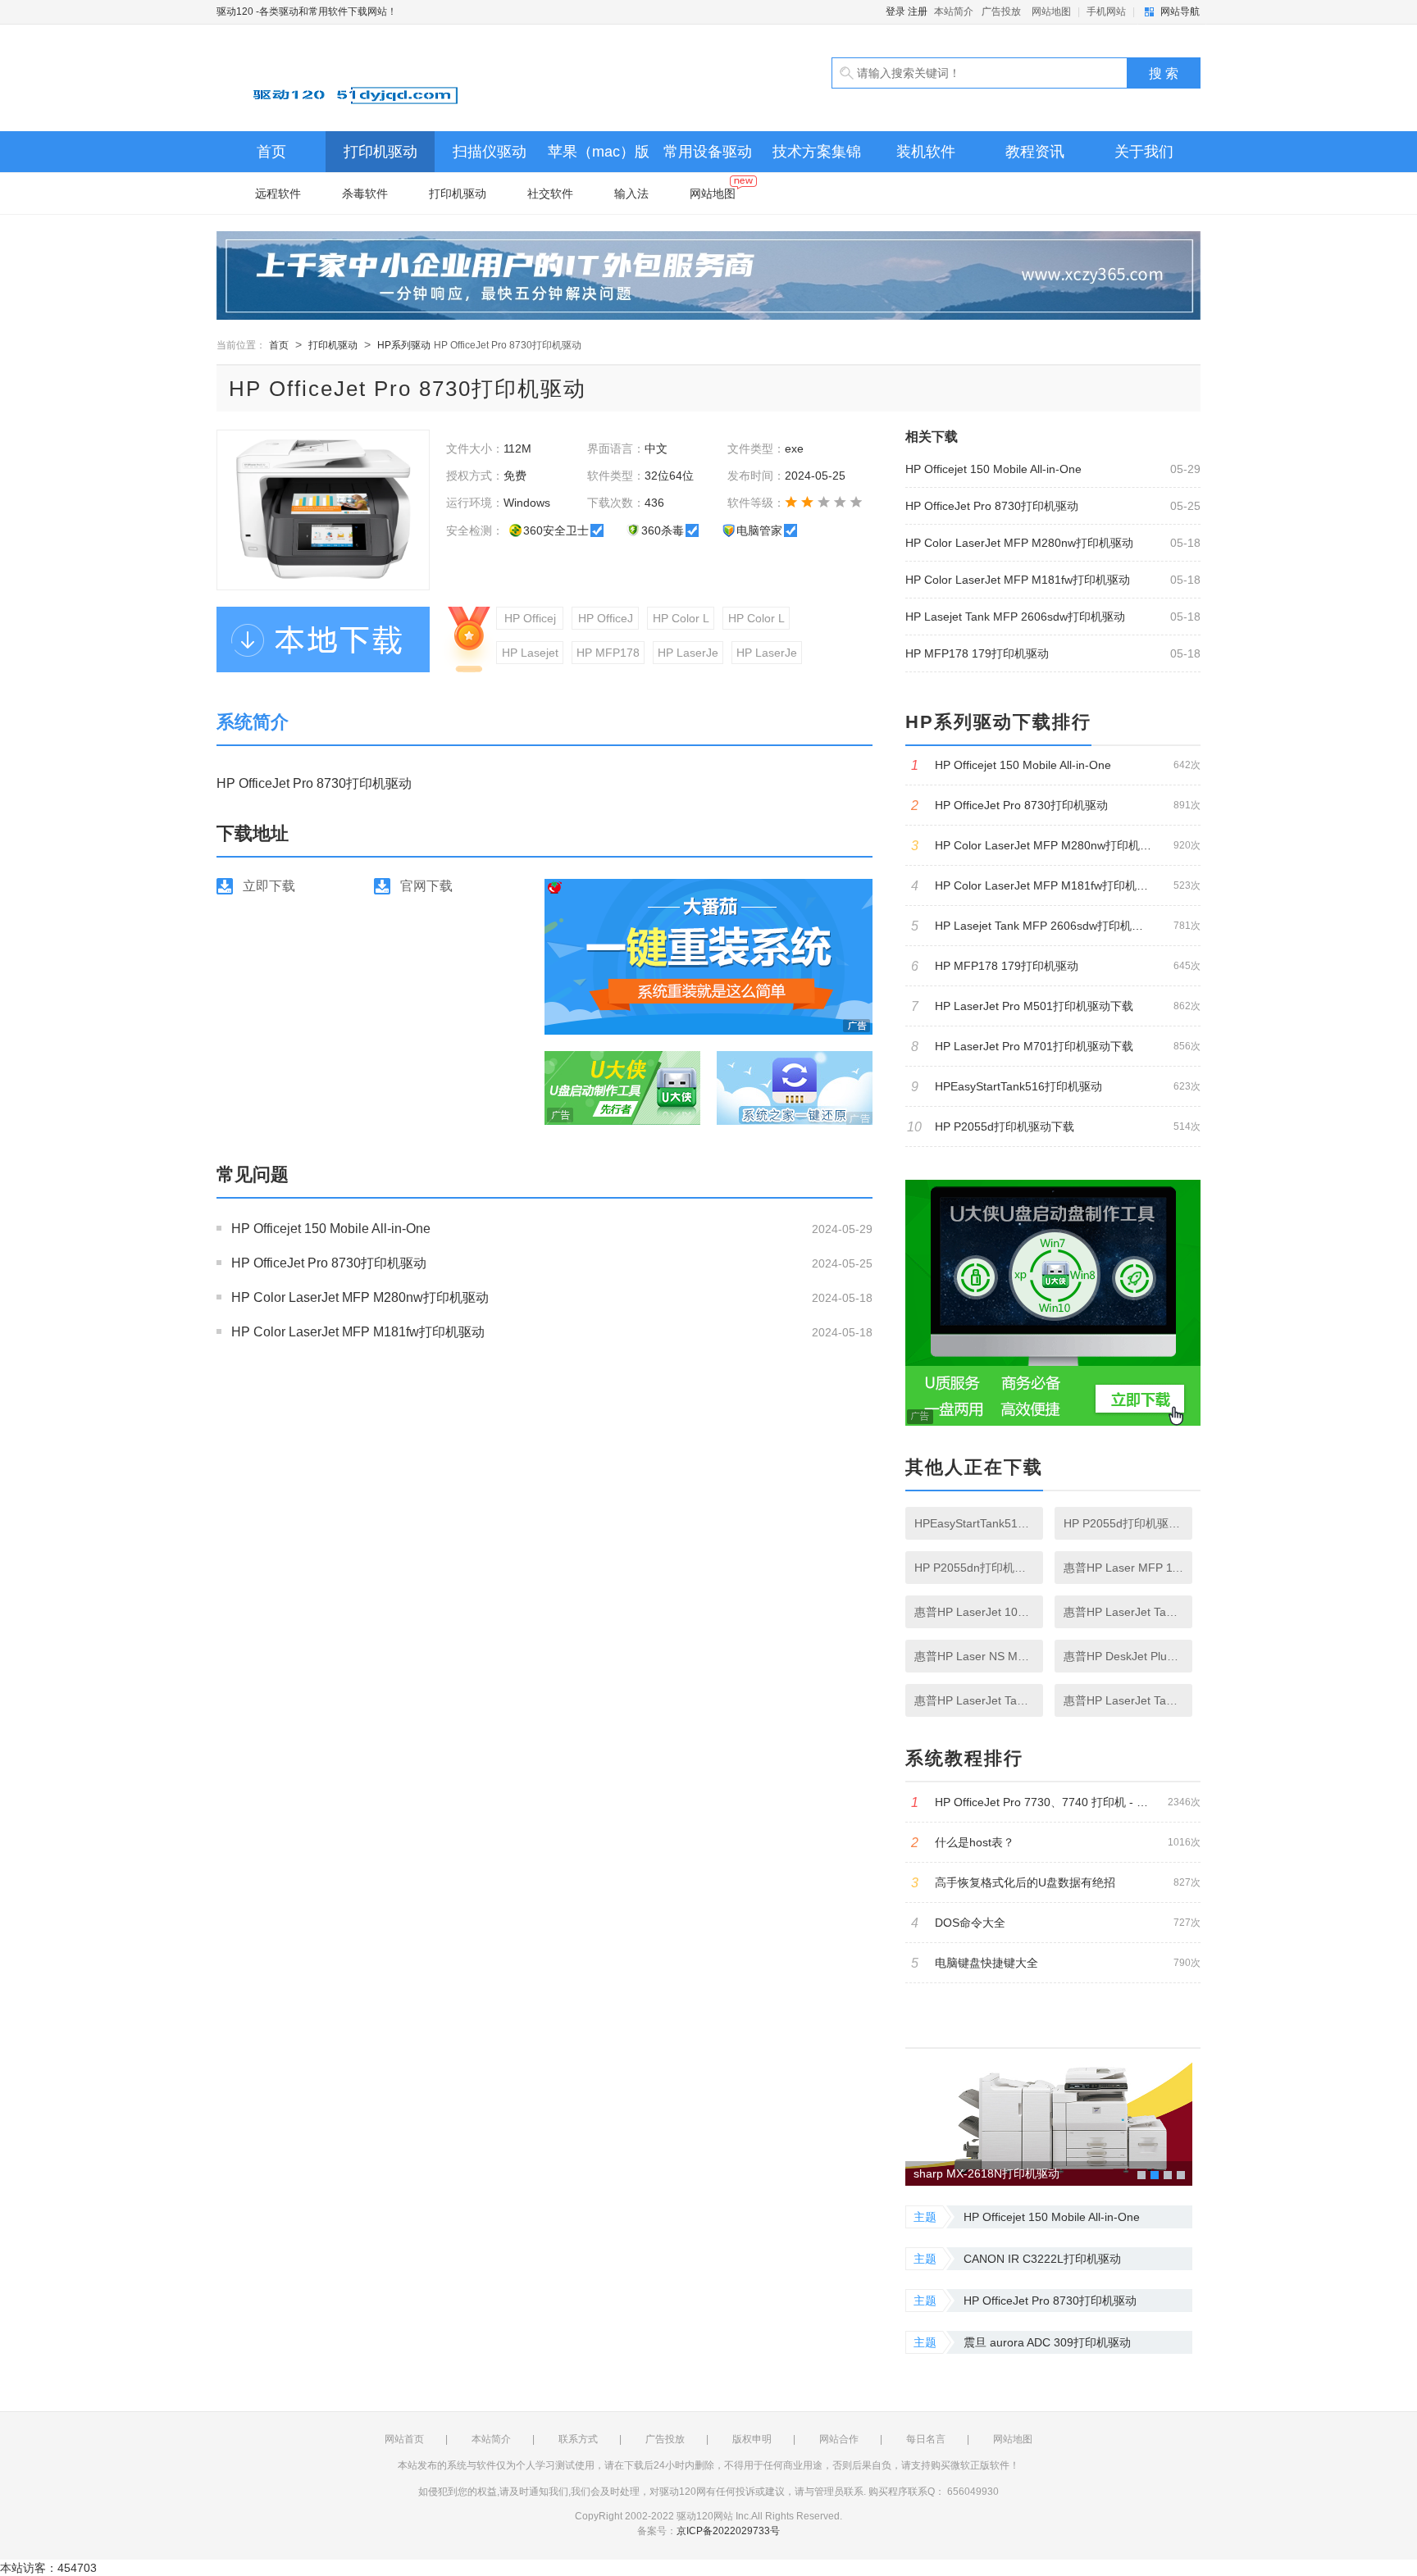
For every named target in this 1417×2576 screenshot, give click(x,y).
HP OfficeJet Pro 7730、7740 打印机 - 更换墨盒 (1056, 1802)
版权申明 (752, 2439)
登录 (895, 11)
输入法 (631, 193)
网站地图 (1051, 11)
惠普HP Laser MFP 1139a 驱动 (1123, 1568)
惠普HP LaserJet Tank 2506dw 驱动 (974, 1700)
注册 (918, 11)
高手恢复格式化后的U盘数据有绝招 (1056, 1883)
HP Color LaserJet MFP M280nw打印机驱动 (360, 1297)
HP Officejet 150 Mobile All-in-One (331, 1229)
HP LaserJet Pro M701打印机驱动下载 (1056, 1047)
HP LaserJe (688, 653)
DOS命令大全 (1056, 1923)
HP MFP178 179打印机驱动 (977, 653)
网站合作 (839, 2439)
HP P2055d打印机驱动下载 (1054, 1127)
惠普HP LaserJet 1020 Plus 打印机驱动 (974, 1612)
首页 (271, 152)
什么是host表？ (1056, 1843)
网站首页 (404, 2439)
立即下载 (269, 886)
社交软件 (550, 193)
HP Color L (681, 618)
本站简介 (954, 11)
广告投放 (1001, 11)
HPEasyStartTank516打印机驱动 (1056, 1087)
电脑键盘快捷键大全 (1056, 1963)
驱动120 (405, 78)
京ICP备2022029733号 (728, 2531)
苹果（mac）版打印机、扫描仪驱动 (599, 158)
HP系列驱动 (404, 345)
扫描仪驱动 (490, 152)
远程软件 (278, 193)
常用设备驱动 (708, 152)
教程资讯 (1035, 152)
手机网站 (1106, 11)
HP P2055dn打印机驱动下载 (974, 1568)
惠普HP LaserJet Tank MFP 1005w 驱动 (1123, 1612)
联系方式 (578, 2439)
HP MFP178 (608, 653)
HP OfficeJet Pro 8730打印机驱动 (329, 1263)
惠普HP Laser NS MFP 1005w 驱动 (974, 1656)
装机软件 (926, 152)
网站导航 (1180, 11)
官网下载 (426, 886)
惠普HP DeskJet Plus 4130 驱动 (1123, 1656)
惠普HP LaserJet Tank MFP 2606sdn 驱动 (1123, 1700)
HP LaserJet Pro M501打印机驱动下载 (1056, 1006)
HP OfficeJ (606, 618)
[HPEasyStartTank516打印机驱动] (1049, 2117)
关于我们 (1144, 152)
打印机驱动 (380, 152)
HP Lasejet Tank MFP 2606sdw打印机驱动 (1015, 617)
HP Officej (530, 618)
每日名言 (926, 2439)
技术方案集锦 (817, 152)
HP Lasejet (530, 653)
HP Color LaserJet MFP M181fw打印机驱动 (358, 1332)
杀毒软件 (365, 193)
